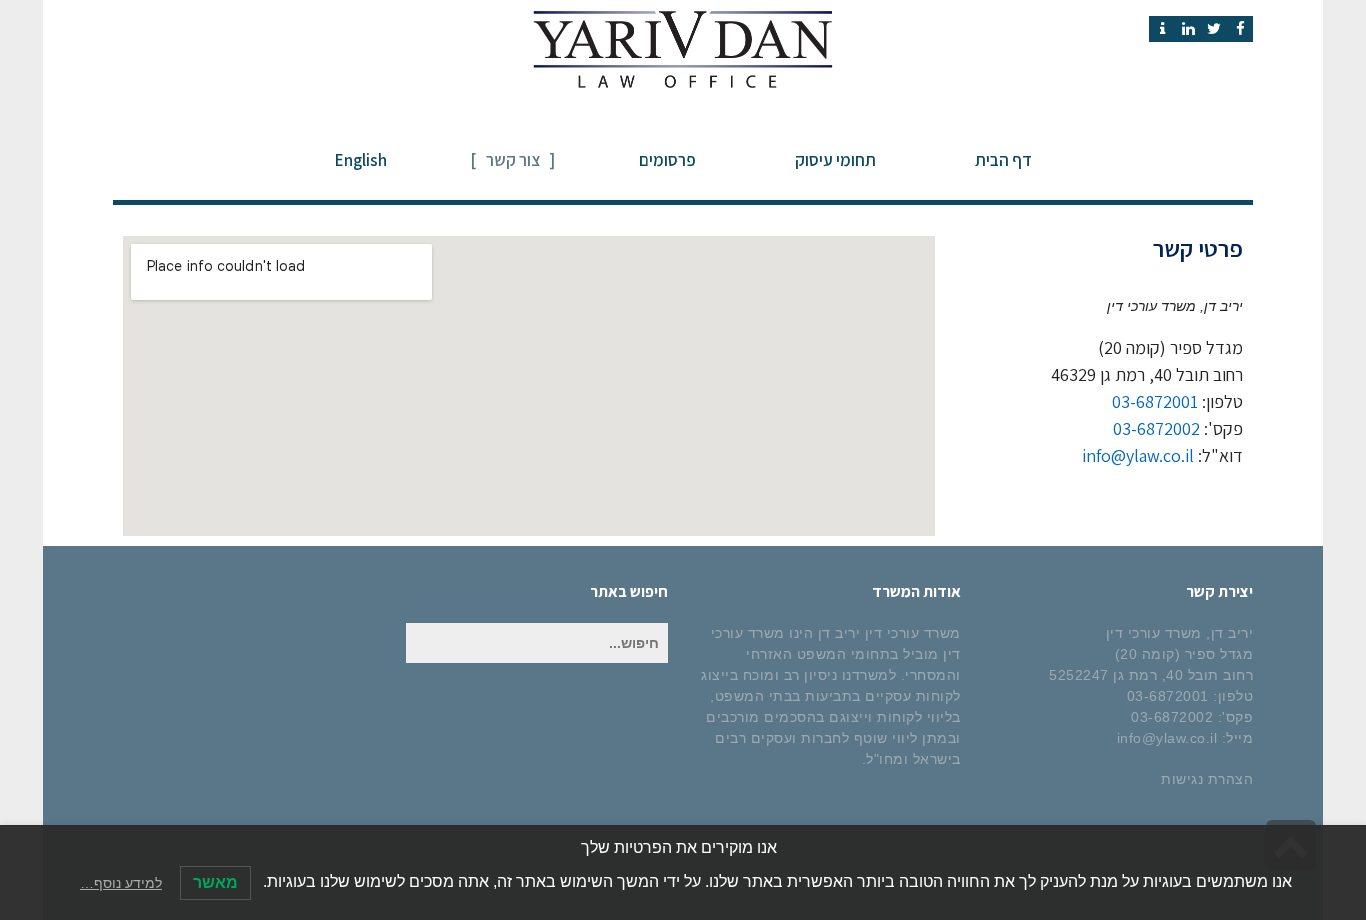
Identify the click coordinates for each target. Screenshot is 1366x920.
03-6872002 (1156, 428)
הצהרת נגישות (1207, 779)
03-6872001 (1155, 401)
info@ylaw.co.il (1138, 455)
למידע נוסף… (121, 883)
